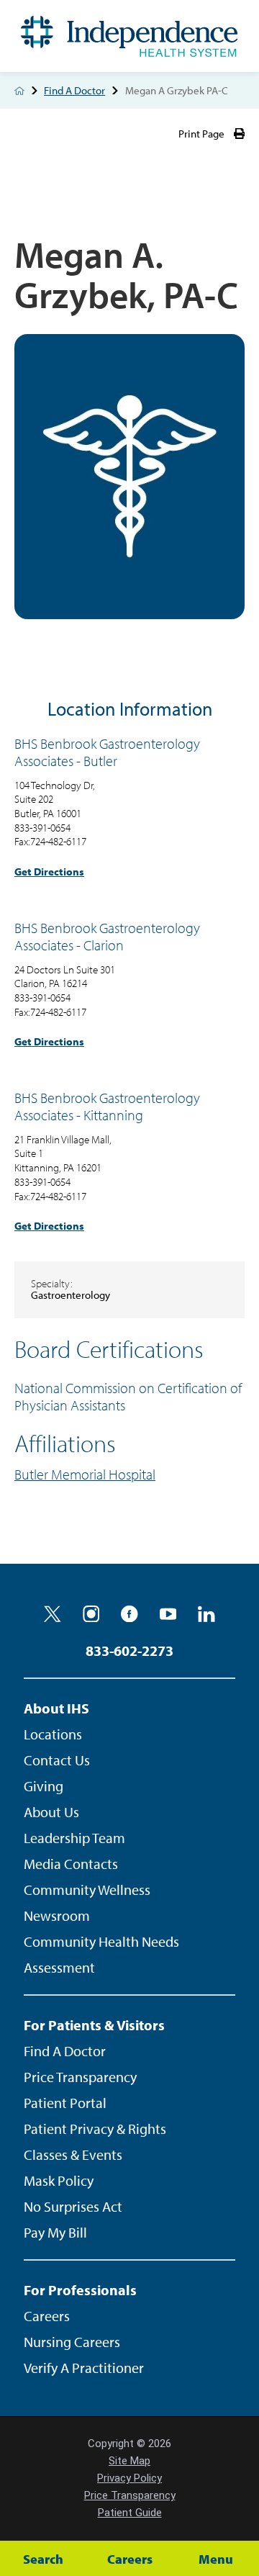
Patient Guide (130, 2513)
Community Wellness (87, 1890)
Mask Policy (59, 2180)
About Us (51, 1812)
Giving (44, 1786)
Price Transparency (80, 2077)
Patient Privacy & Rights (95, 2129)
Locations (53, 1734)
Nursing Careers (72, 2342)
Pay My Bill (55, 2232)
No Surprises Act (73, 2206)
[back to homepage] (19, 91)
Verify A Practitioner (84, 2368)
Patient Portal (65, 2103)
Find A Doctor (74, 90)
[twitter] (53, 1614)
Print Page (201, 134)
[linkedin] (206, 1614)
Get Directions (49, 872)
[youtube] (168, 1614)
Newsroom (57, 1915)
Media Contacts (71, 1864)
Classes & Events (73, 2154)
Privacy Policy (129, 2478)
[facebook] (129, 1614)
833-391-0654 (42, 828)
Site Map (129, 2461)
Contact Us (57, 1760)
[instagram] (91, 1614)
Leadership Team (74, 1838)
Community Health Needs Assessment (101, 1954)
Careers (47, 2316)
